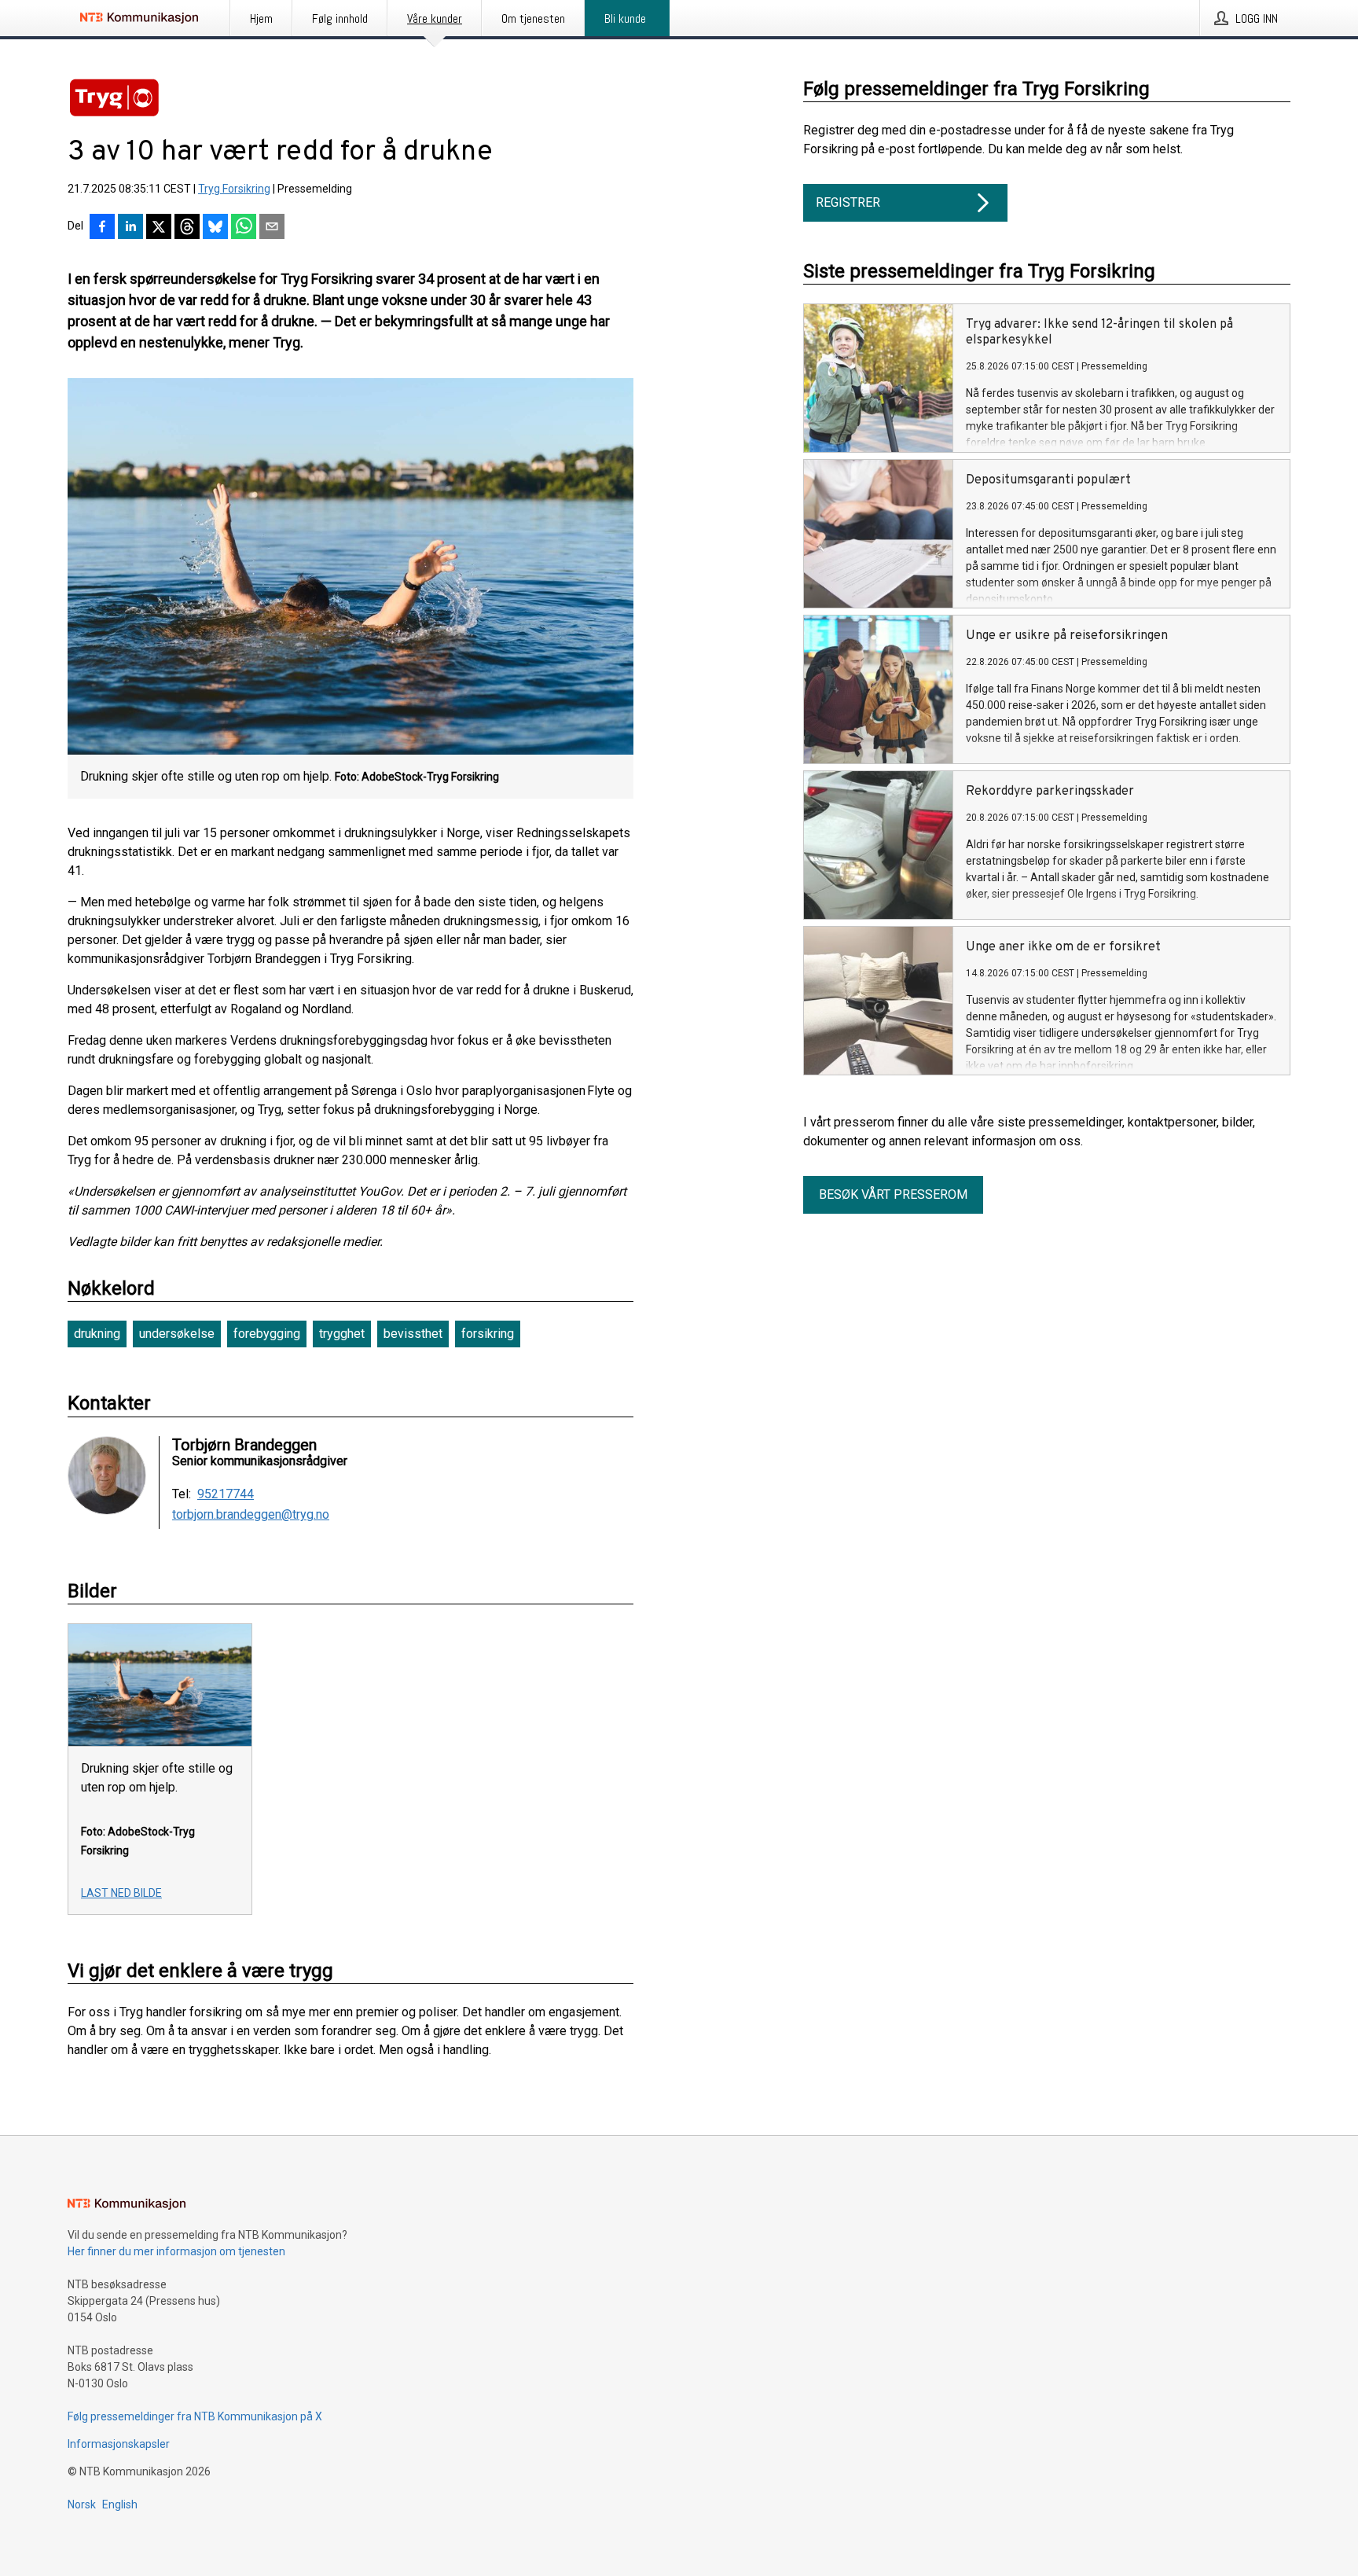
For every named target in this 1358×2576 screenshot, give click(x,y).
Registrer (848, 202)
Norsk (82, 2504)
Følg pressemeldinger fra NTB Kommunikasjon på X (195, 2416)
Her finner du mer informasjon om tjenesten (176, 2251)
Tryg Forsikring (234, 189)
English (120, 2504)
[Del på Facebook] (102, 228)
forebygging (267, 1334)
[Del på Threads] (187, 228)
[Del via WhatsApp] (244, 228)
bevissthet (413, 1334)
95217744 (226, 1494)
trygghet (342, 1334)
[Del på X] (159, 228)
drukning (97, 1334)
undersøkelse (177, 1334)
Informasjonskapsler (119, 2444)
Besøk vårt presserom (893, 1194)
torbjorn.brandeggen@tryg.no (251, 1515)
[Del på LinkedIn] (130, 228)
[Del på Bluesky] (215, 228)
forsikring (488, 1334)
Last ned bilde (121, 1893)
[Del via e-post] (272, 228)
